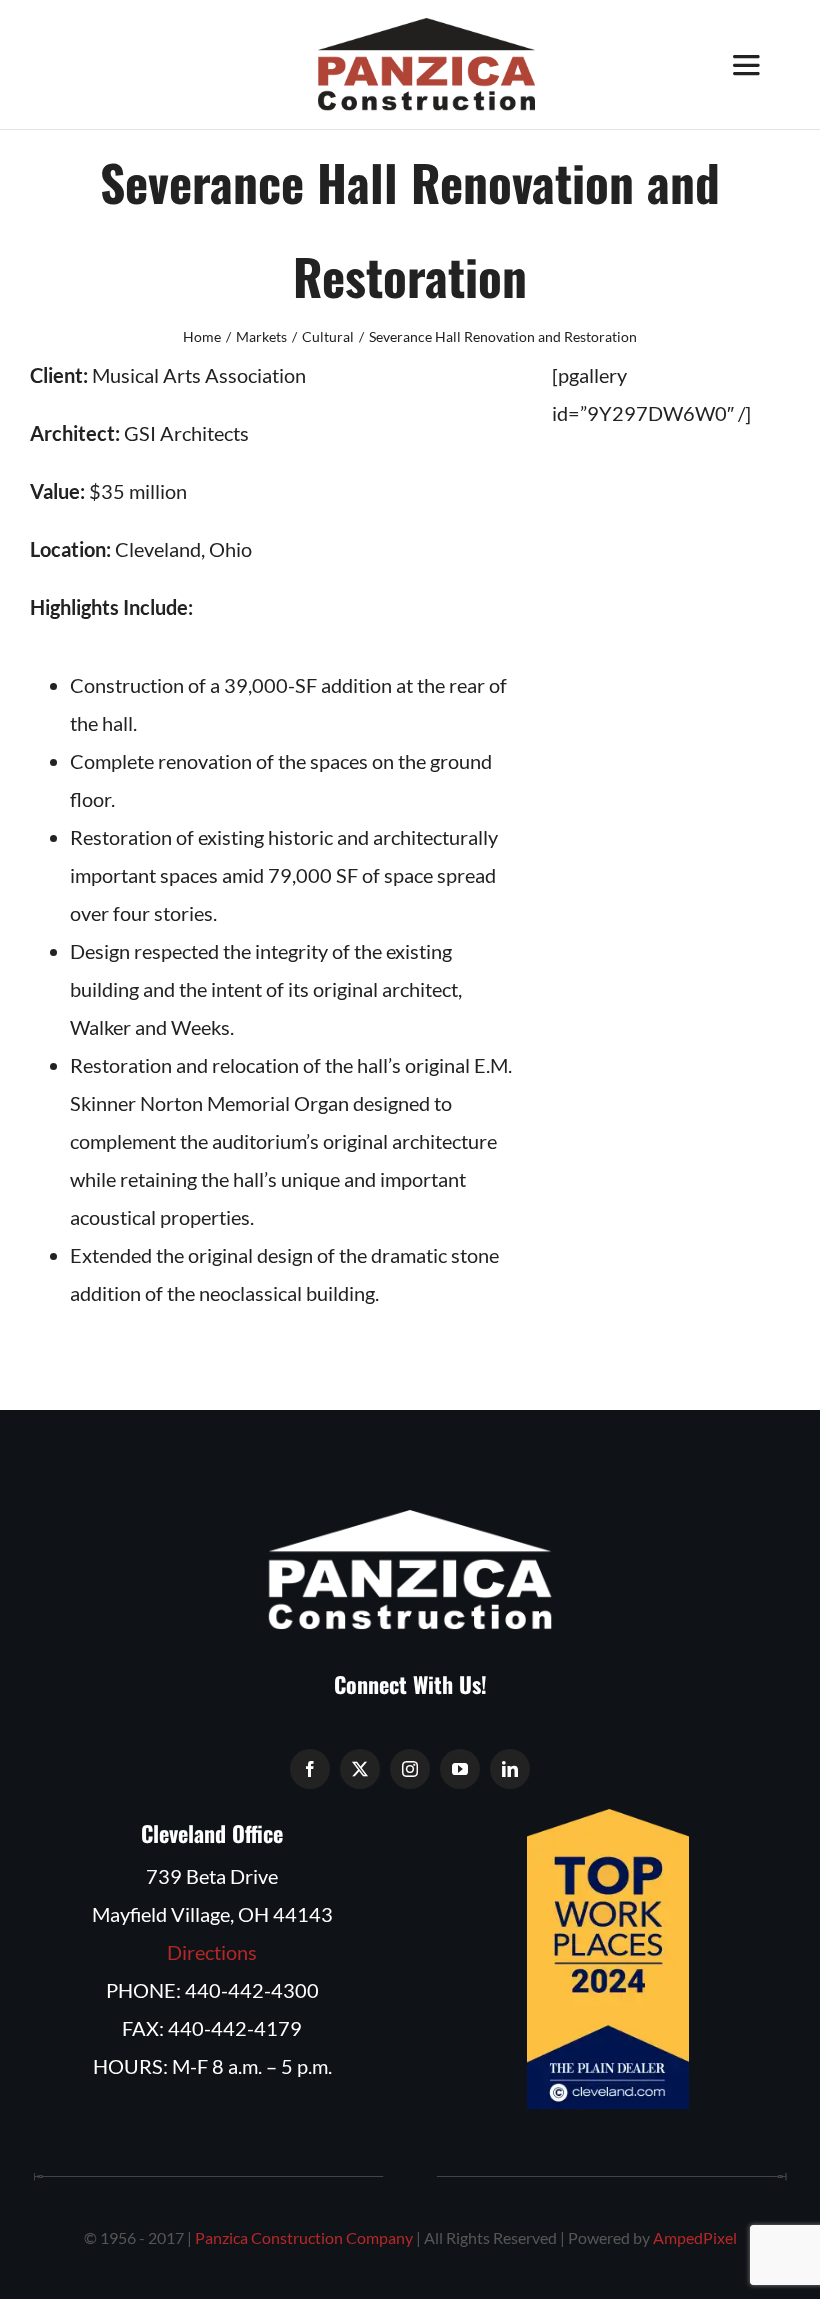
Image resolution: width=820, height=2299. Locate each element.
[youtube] (460, 1769)
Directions (212, 1952)
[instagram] (410, 1769)
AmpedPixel (695, 2237)
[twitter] (360, 1769)
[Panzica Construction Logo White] (410, 1520)
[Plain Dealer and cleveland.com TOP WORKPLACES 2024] (608, 1819)
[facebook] (310, 1769)
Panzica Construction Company (304, 2237)
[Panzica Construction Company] (427, 28)
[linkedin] (510, 1769)
